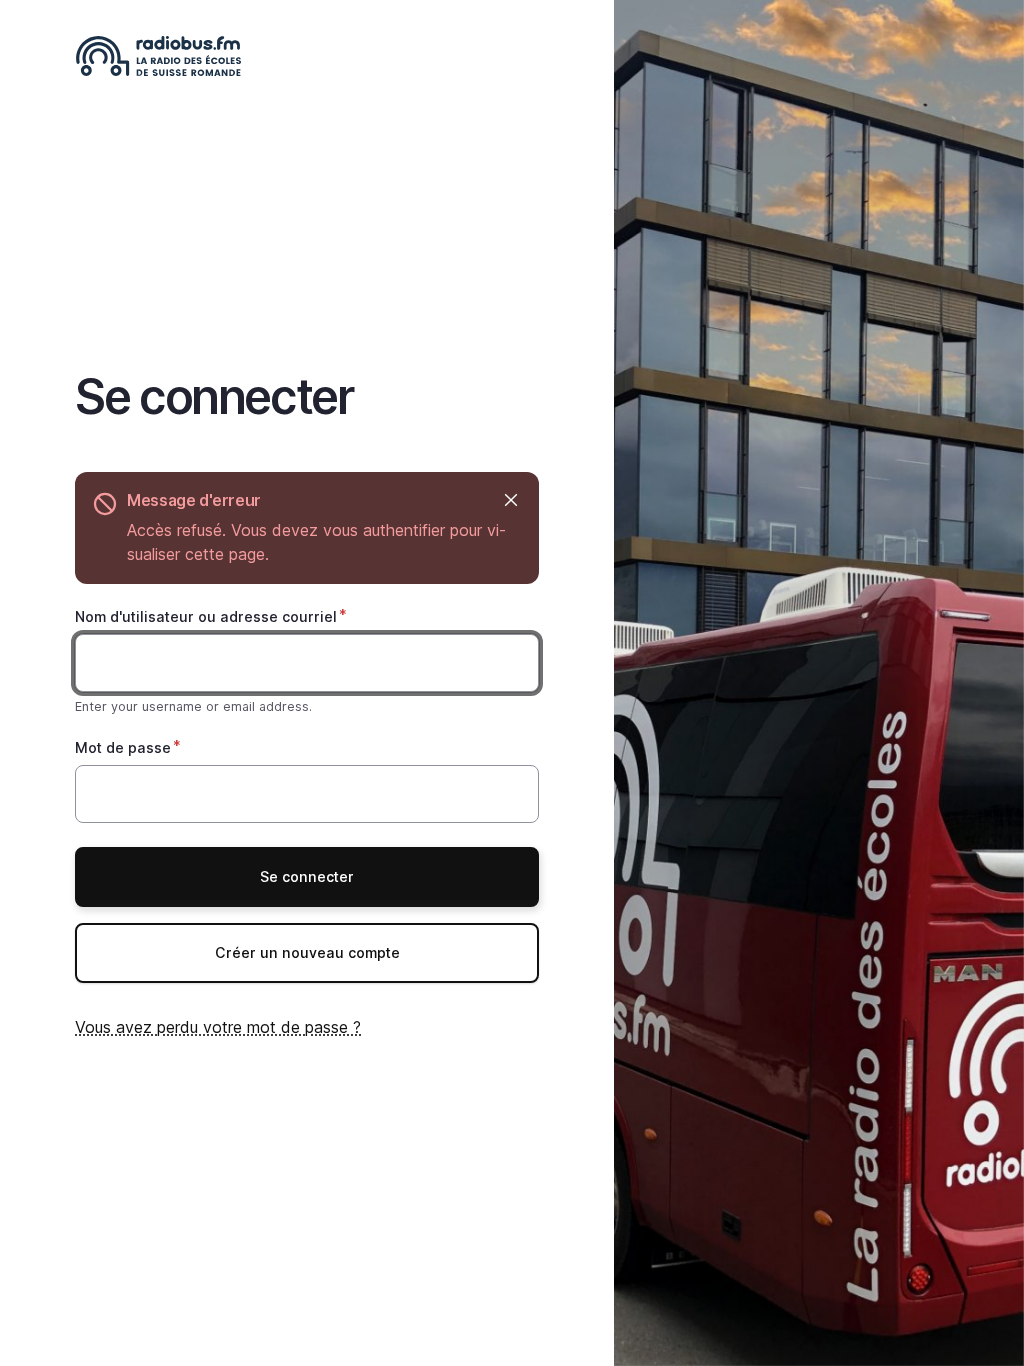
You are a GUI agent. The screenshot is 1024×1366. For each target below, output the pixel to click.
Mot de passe (123, 747)
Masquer (510, 500)
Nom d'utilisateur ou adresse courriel (206, 616)
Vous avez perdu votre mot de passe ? (218, 1027)
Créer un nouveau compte (307, 952)
